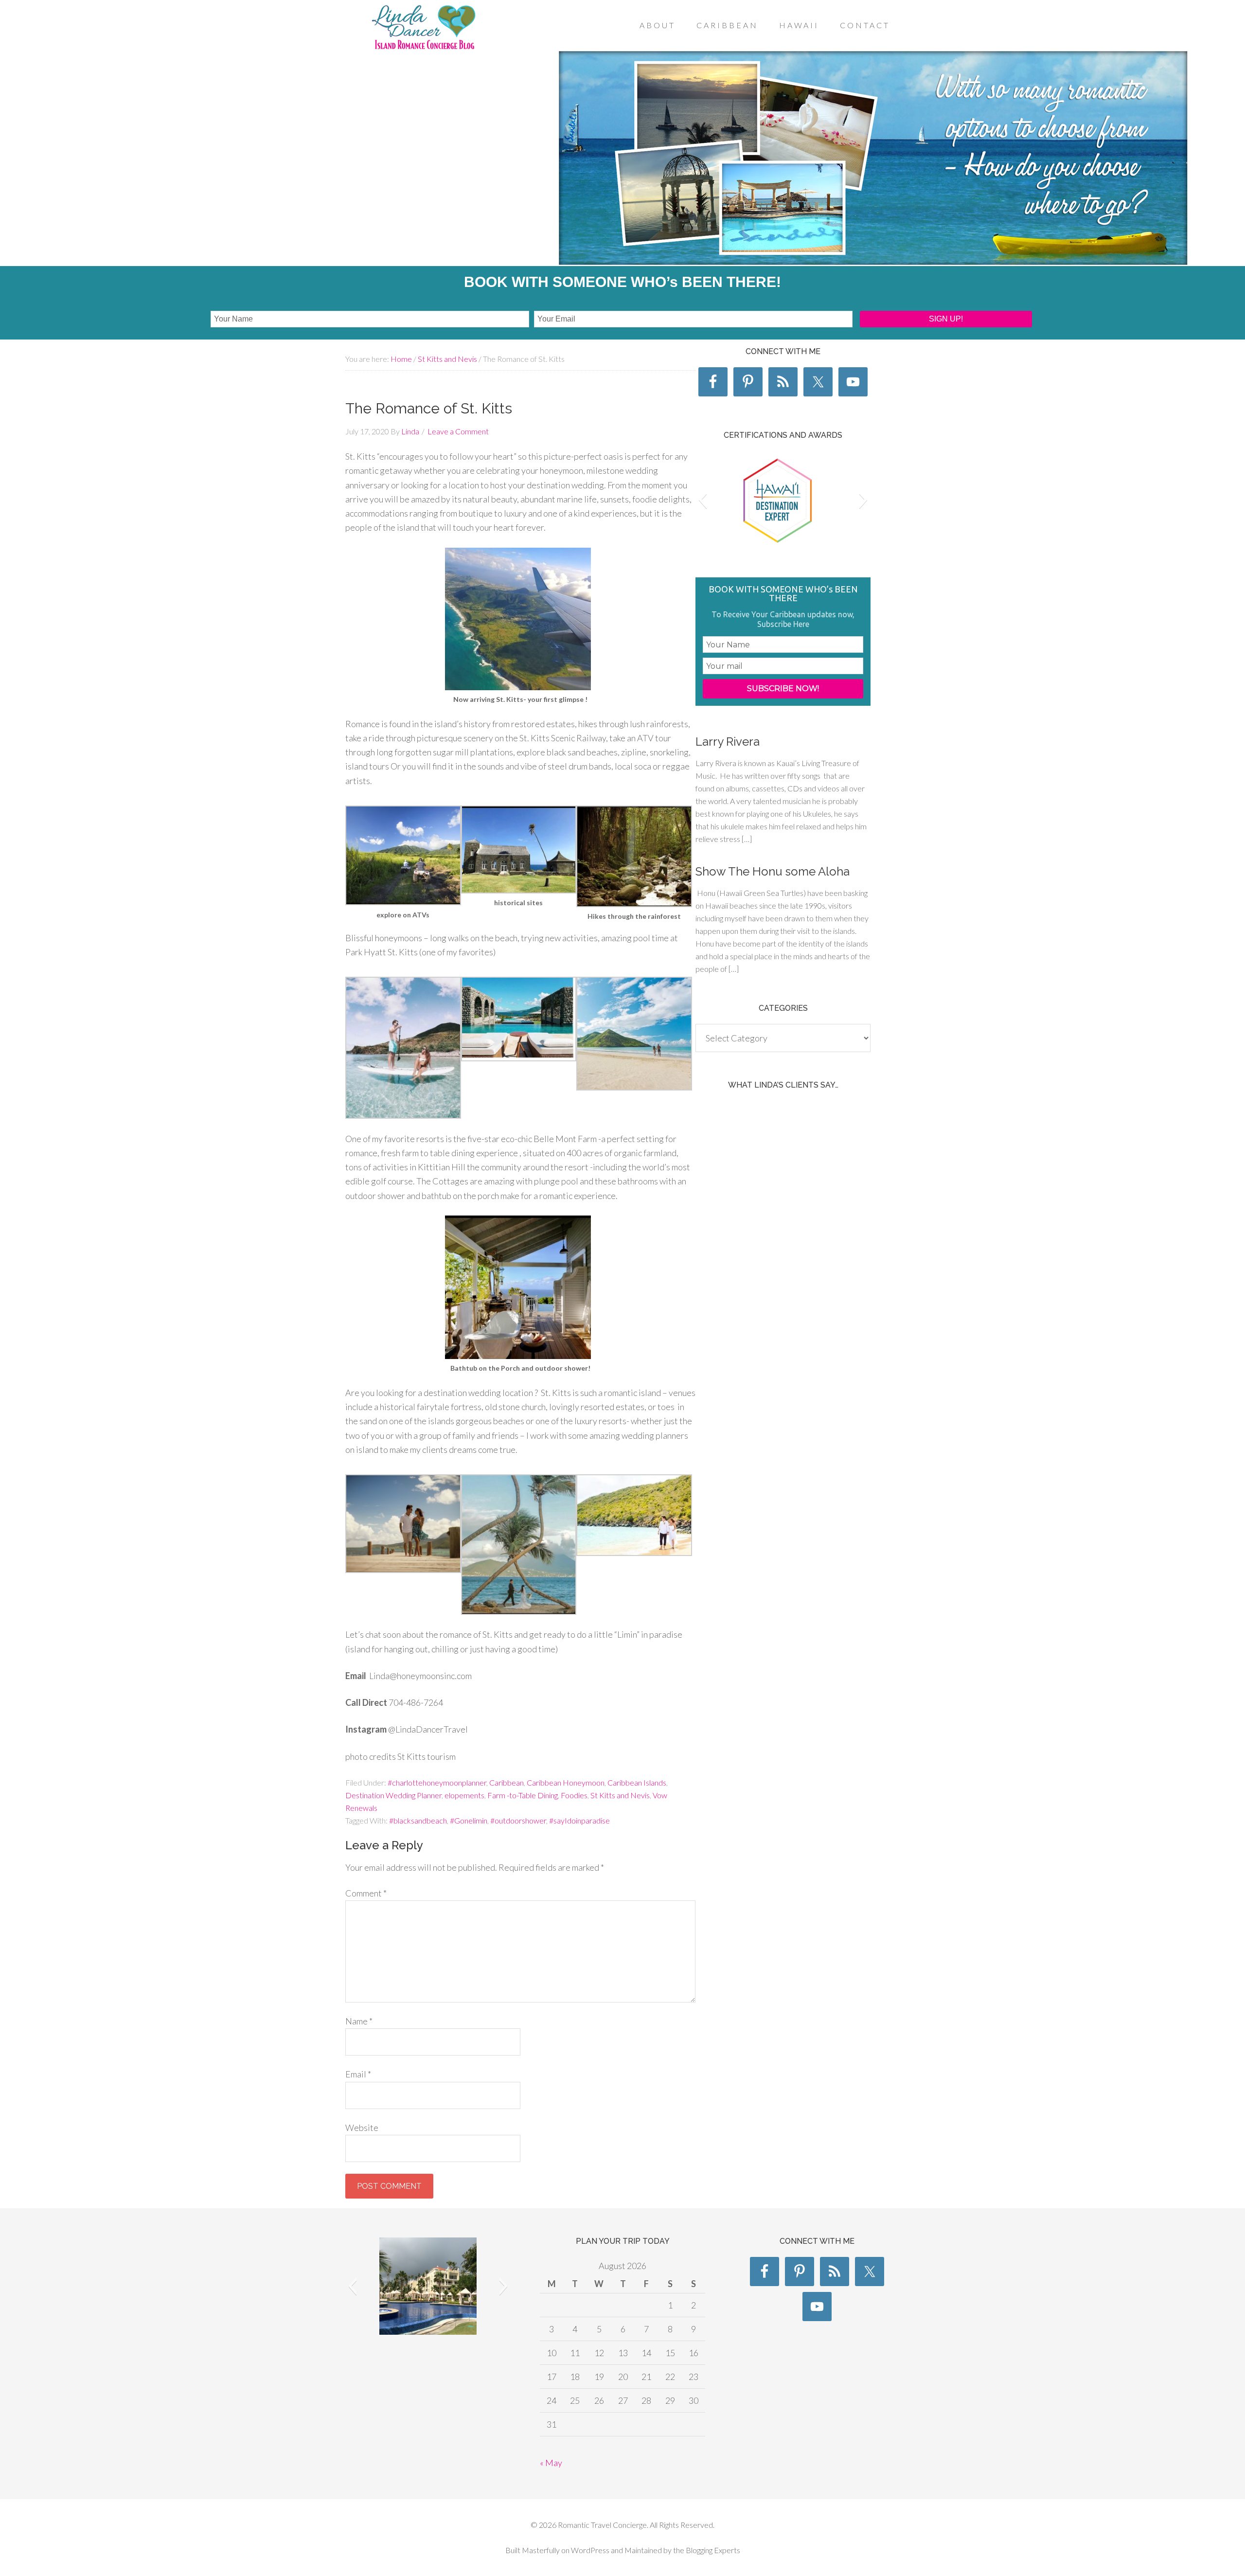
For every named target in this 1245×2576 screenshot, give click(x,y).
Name (359, 2021)
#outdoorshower (518, 1820)
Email (358, 2074)
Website (362, 2128)
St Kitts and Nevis (620, 1795)
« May (551, 2463)
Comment (366, 1893)
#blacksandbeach (418, 1820)
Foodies (574, 1795)
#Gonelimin (469, 1820)
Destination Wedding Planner (393, 1795)
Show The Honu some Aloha (773, 871)
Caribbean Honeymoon (566, 1782)
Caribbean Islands (637, 1782)
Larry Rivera (728, 742)
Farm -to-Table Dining (523, 1795)
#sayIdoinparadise (579, 1820)
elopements (464, 1795)
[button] (703, 500)
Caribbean (507, 1782)
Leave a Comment (458, 431)
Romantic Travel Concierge (423, 29)
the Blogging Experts (706, 2550)
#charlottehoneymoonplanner (437, 1782)
